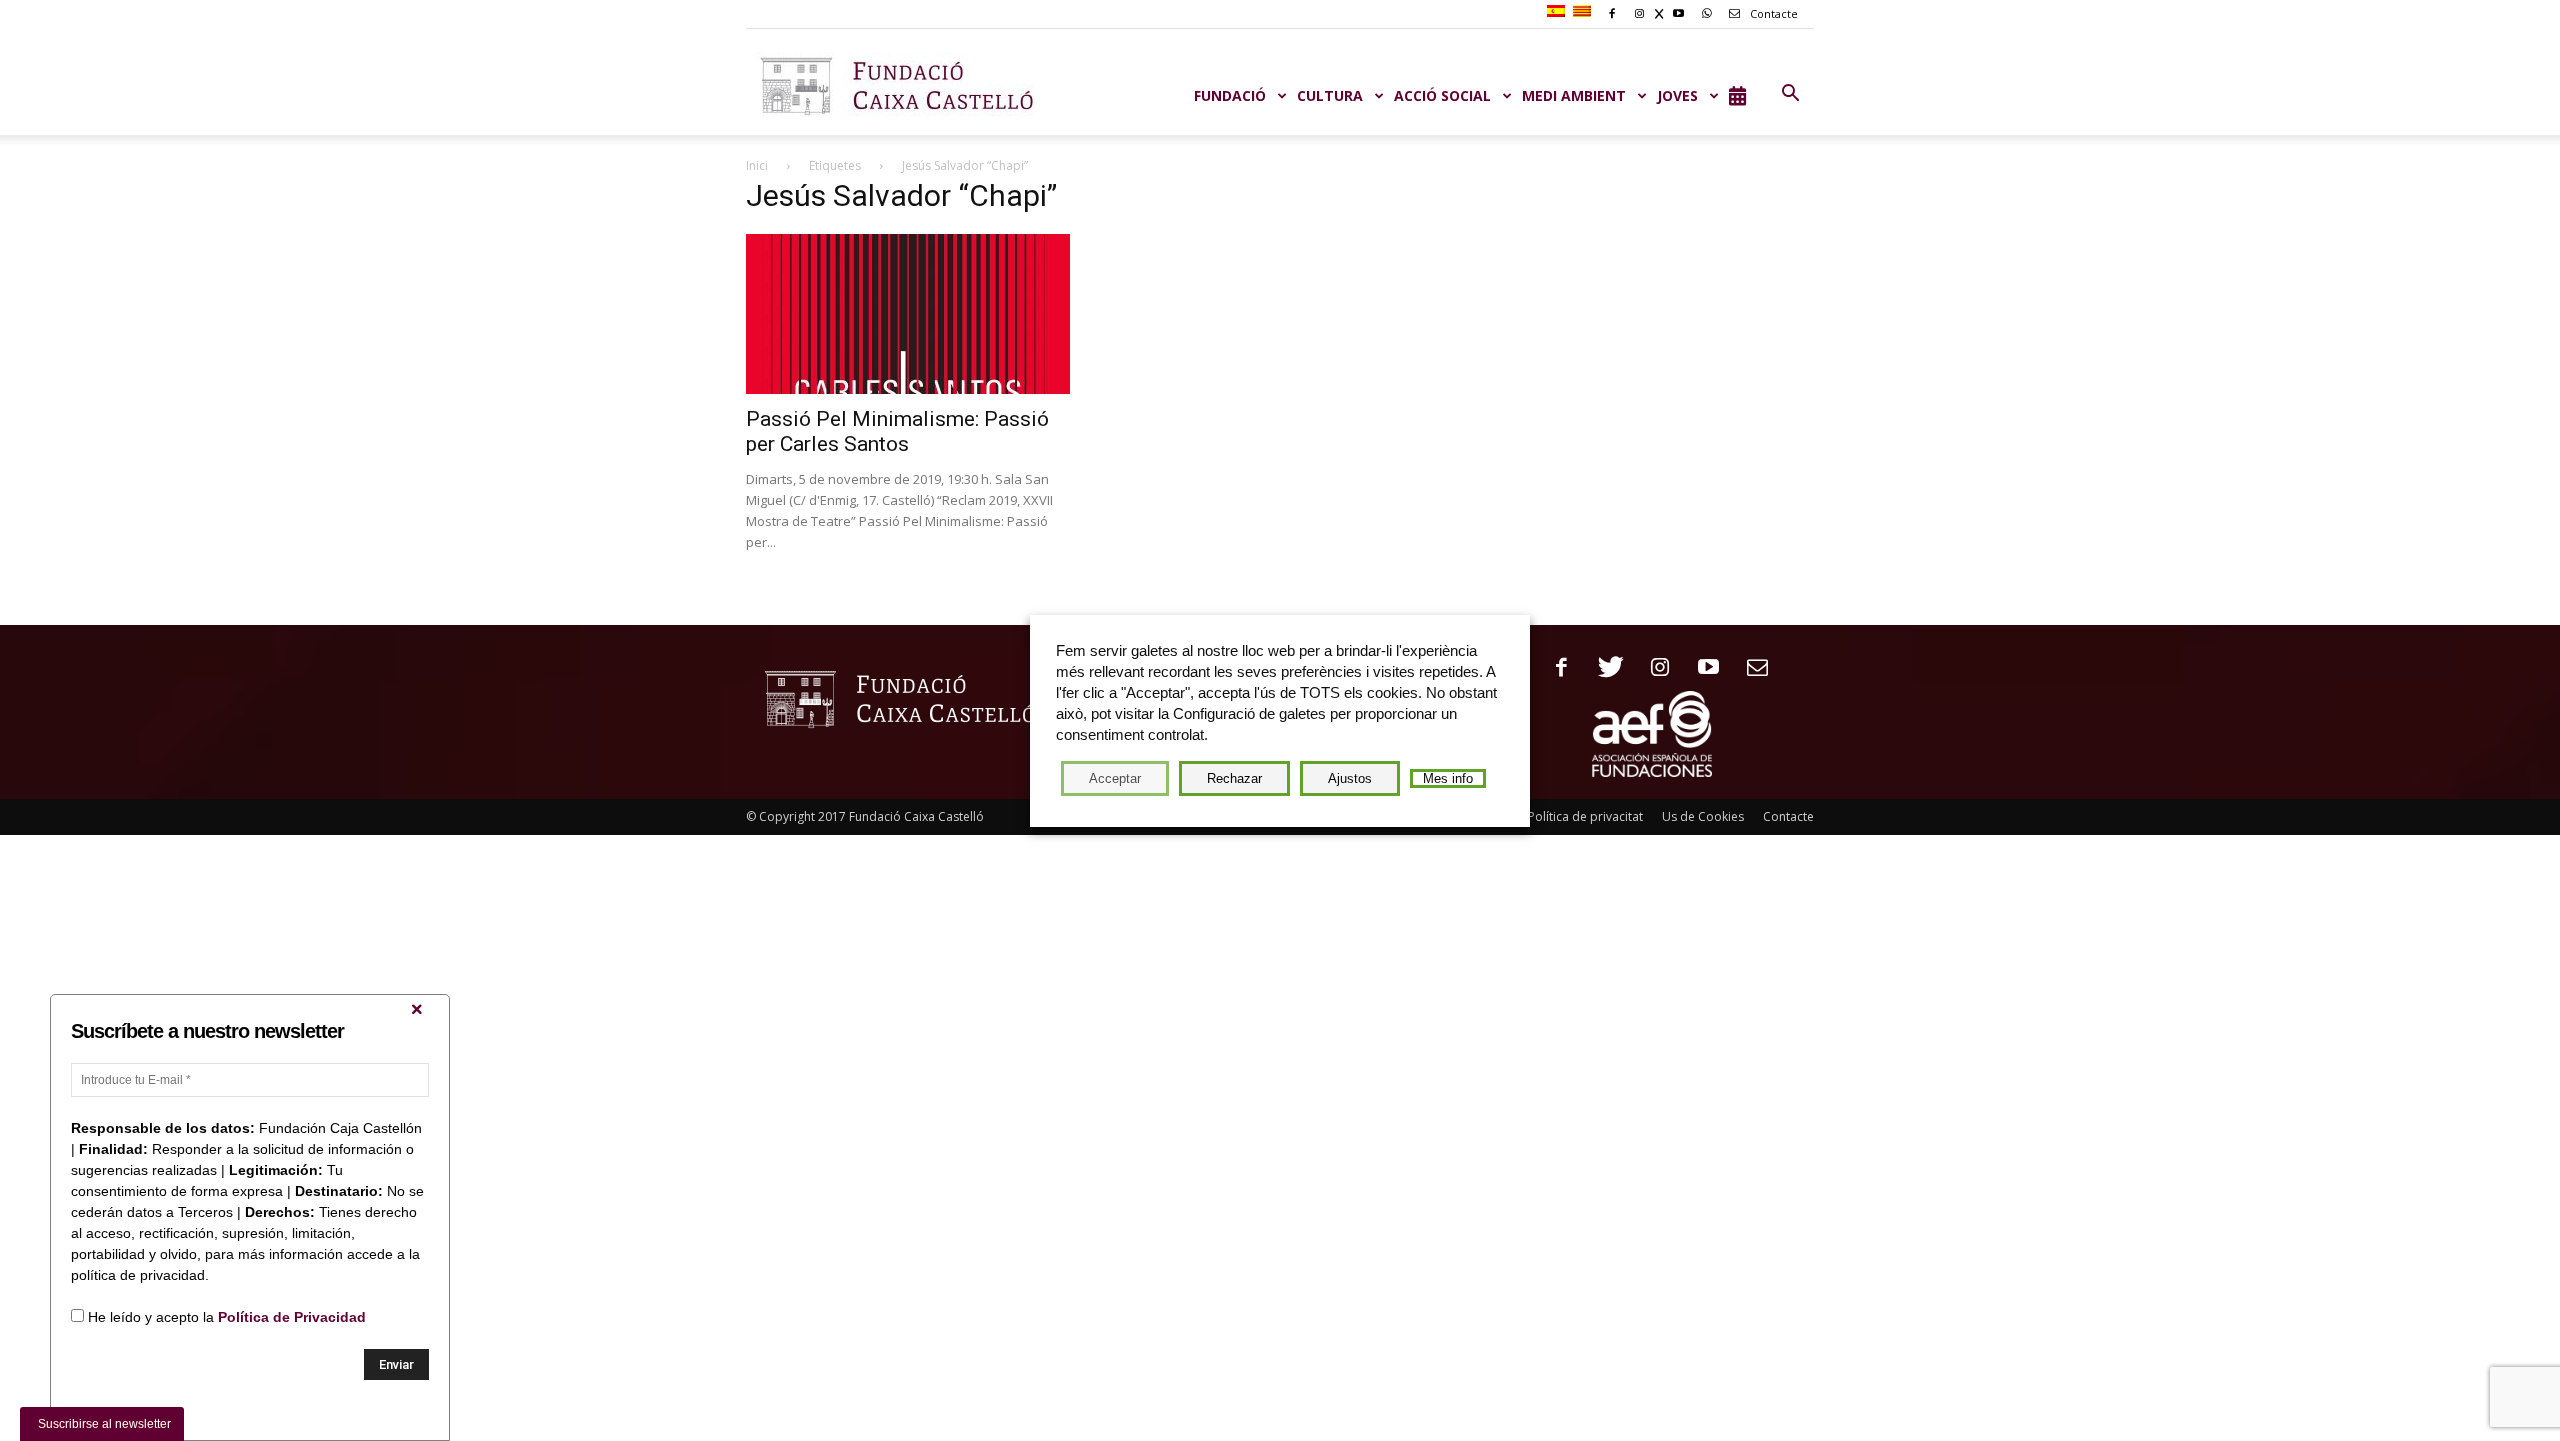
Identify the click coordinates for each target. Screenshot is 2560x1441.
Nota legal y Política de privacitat (1550, 816)
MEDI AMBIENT (1574, 95)
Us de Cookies (1703, 816)
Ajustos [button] (1350, 778)
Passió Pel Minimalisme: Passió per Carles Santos (897, 431)
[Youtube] (1701, 668)
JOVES (1677, 95)
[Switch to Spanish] (1558, 12)
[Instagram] (1652, 668)
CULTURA (1330, 95)
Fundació (1230, 95)
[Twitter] (1603, 668)
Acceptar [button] (1115, 778)
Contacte (1772, 13)
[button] (1790, 94)
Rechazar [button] (1234, 778)
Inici (757, 165)
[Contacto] (1750, 668)
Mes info (1448, 778)
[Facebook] (1554, 668)
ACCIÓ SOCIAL (1442, 95)
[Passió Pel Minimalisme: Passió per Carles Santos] (908, 314)
